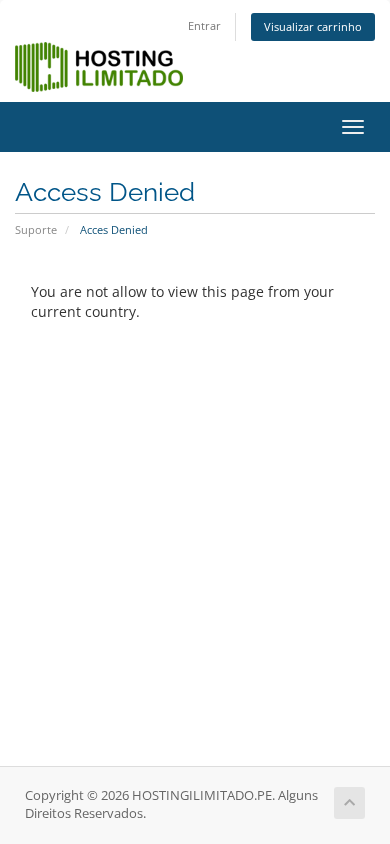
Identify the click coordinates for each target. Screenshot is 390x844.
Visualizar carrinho (313, 26)
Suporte (36, 229)
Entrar (204, 25)
